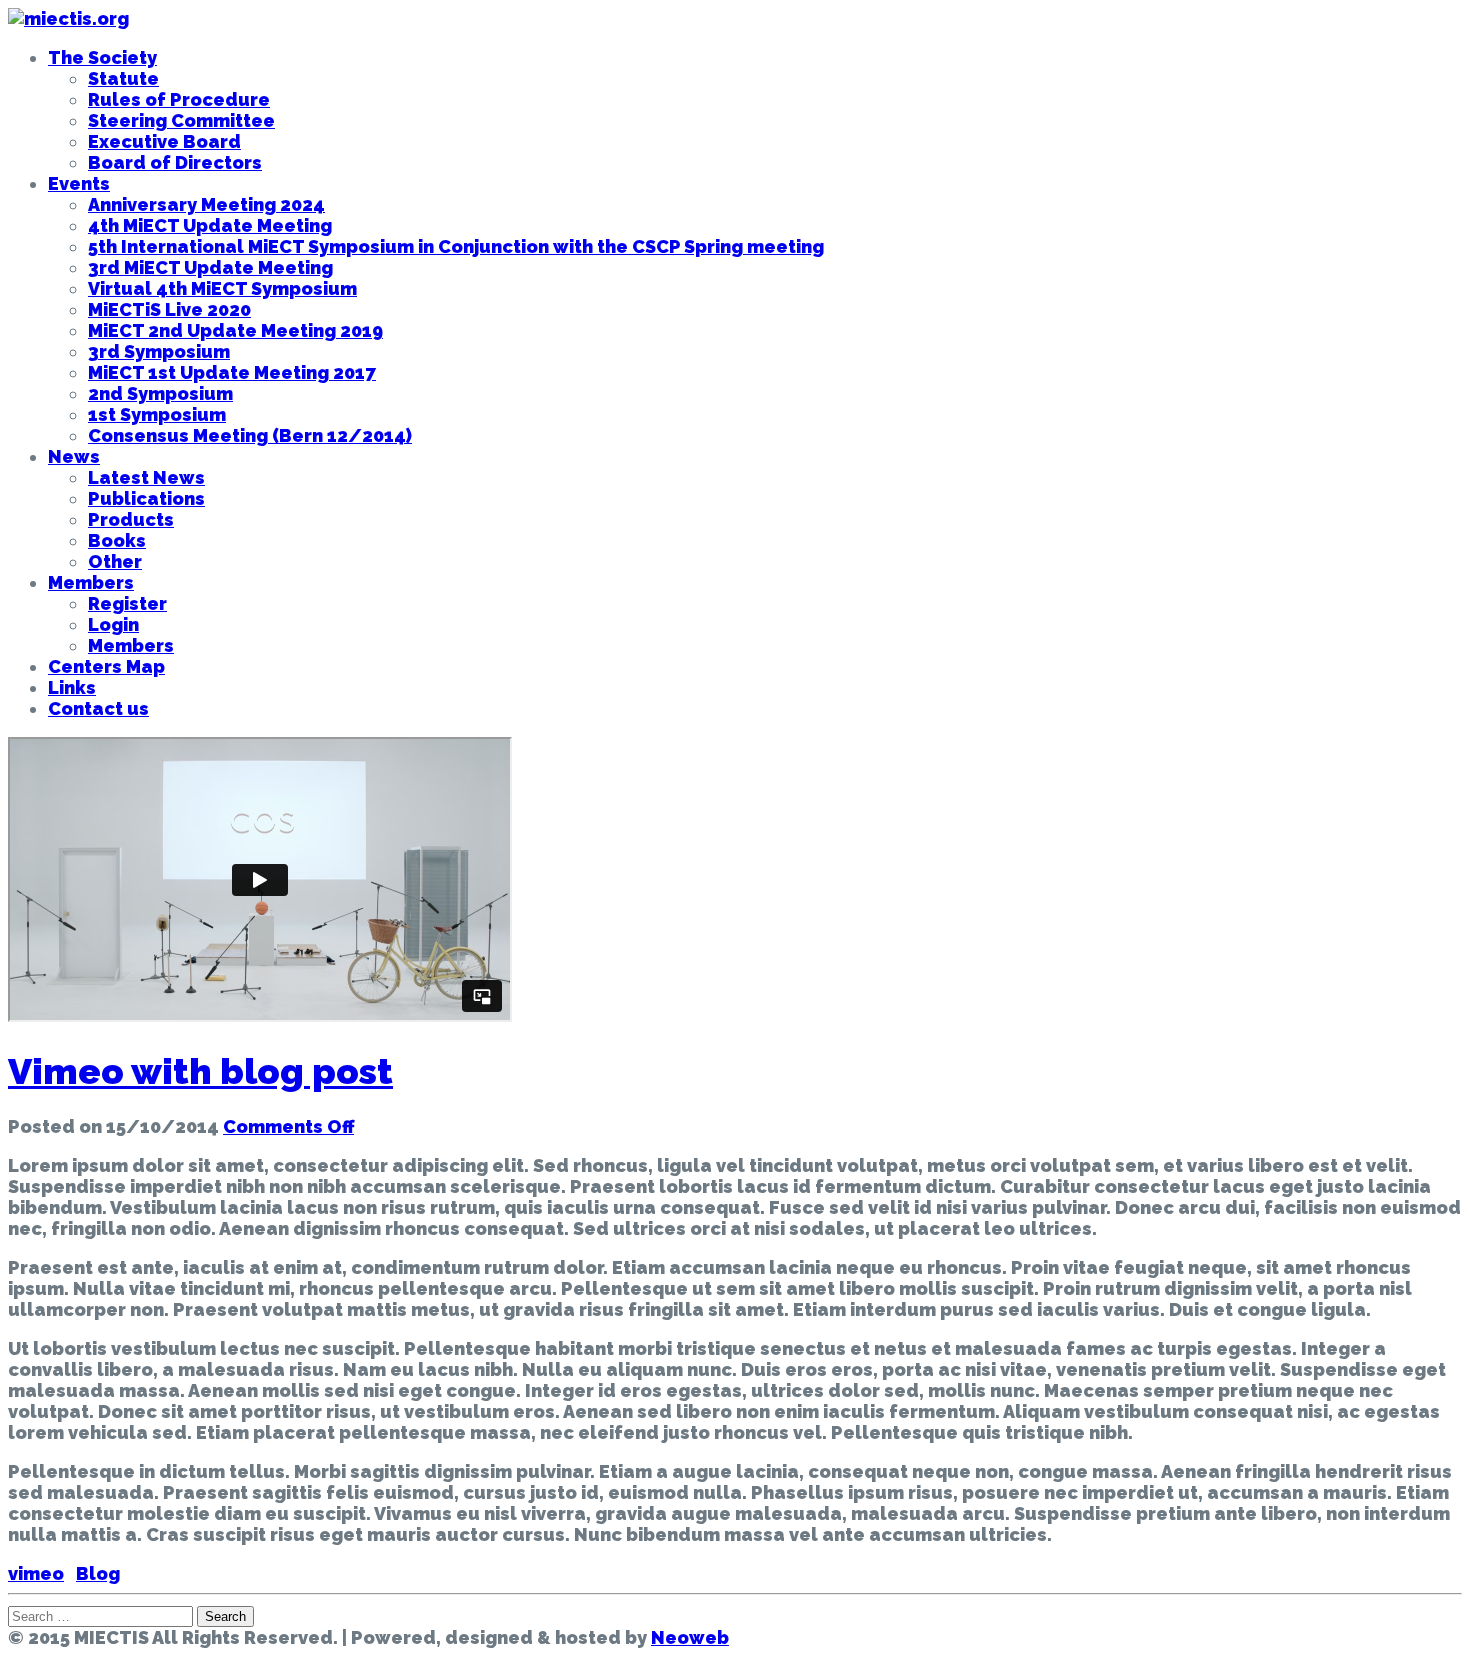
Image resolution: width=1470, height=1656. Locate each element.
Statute (123, 78)
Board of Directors (175, 162)
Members (91, 582)
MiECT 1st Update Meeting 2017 (232, 372)
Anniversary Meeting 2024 (206, 204)
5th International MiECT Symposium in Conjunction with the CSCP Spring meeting (456, 246)
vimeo (36, 1573)
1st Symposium (157, 414)
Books (117, 540)
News (74, 456)
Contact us (98, 708)
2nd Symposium (160, 393)
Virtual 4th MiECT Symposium (222, 288)
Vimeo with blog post (200, 1071)
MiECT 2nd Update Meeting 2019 (235, 330)
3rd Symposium (159, 351)
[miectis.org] (68, 18)
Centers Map (106, 666)
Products (131, 519)
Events (79, 183)
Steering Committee (181, 120)
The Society (102, 57)
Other (115, 561)
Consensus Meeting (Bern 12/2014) (250, 435)
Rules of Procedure (179, 99)
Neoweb (690, 1637)
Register (127, 603)
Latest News (146, 477)
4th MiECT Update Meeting (210, 225)
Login (113, 624)
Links (72, 687)
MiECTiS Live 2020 (169, 309)
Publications (146, 498)
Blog (98, 1573)
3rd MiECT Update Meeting (210, 267)
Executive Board (164, 141)
